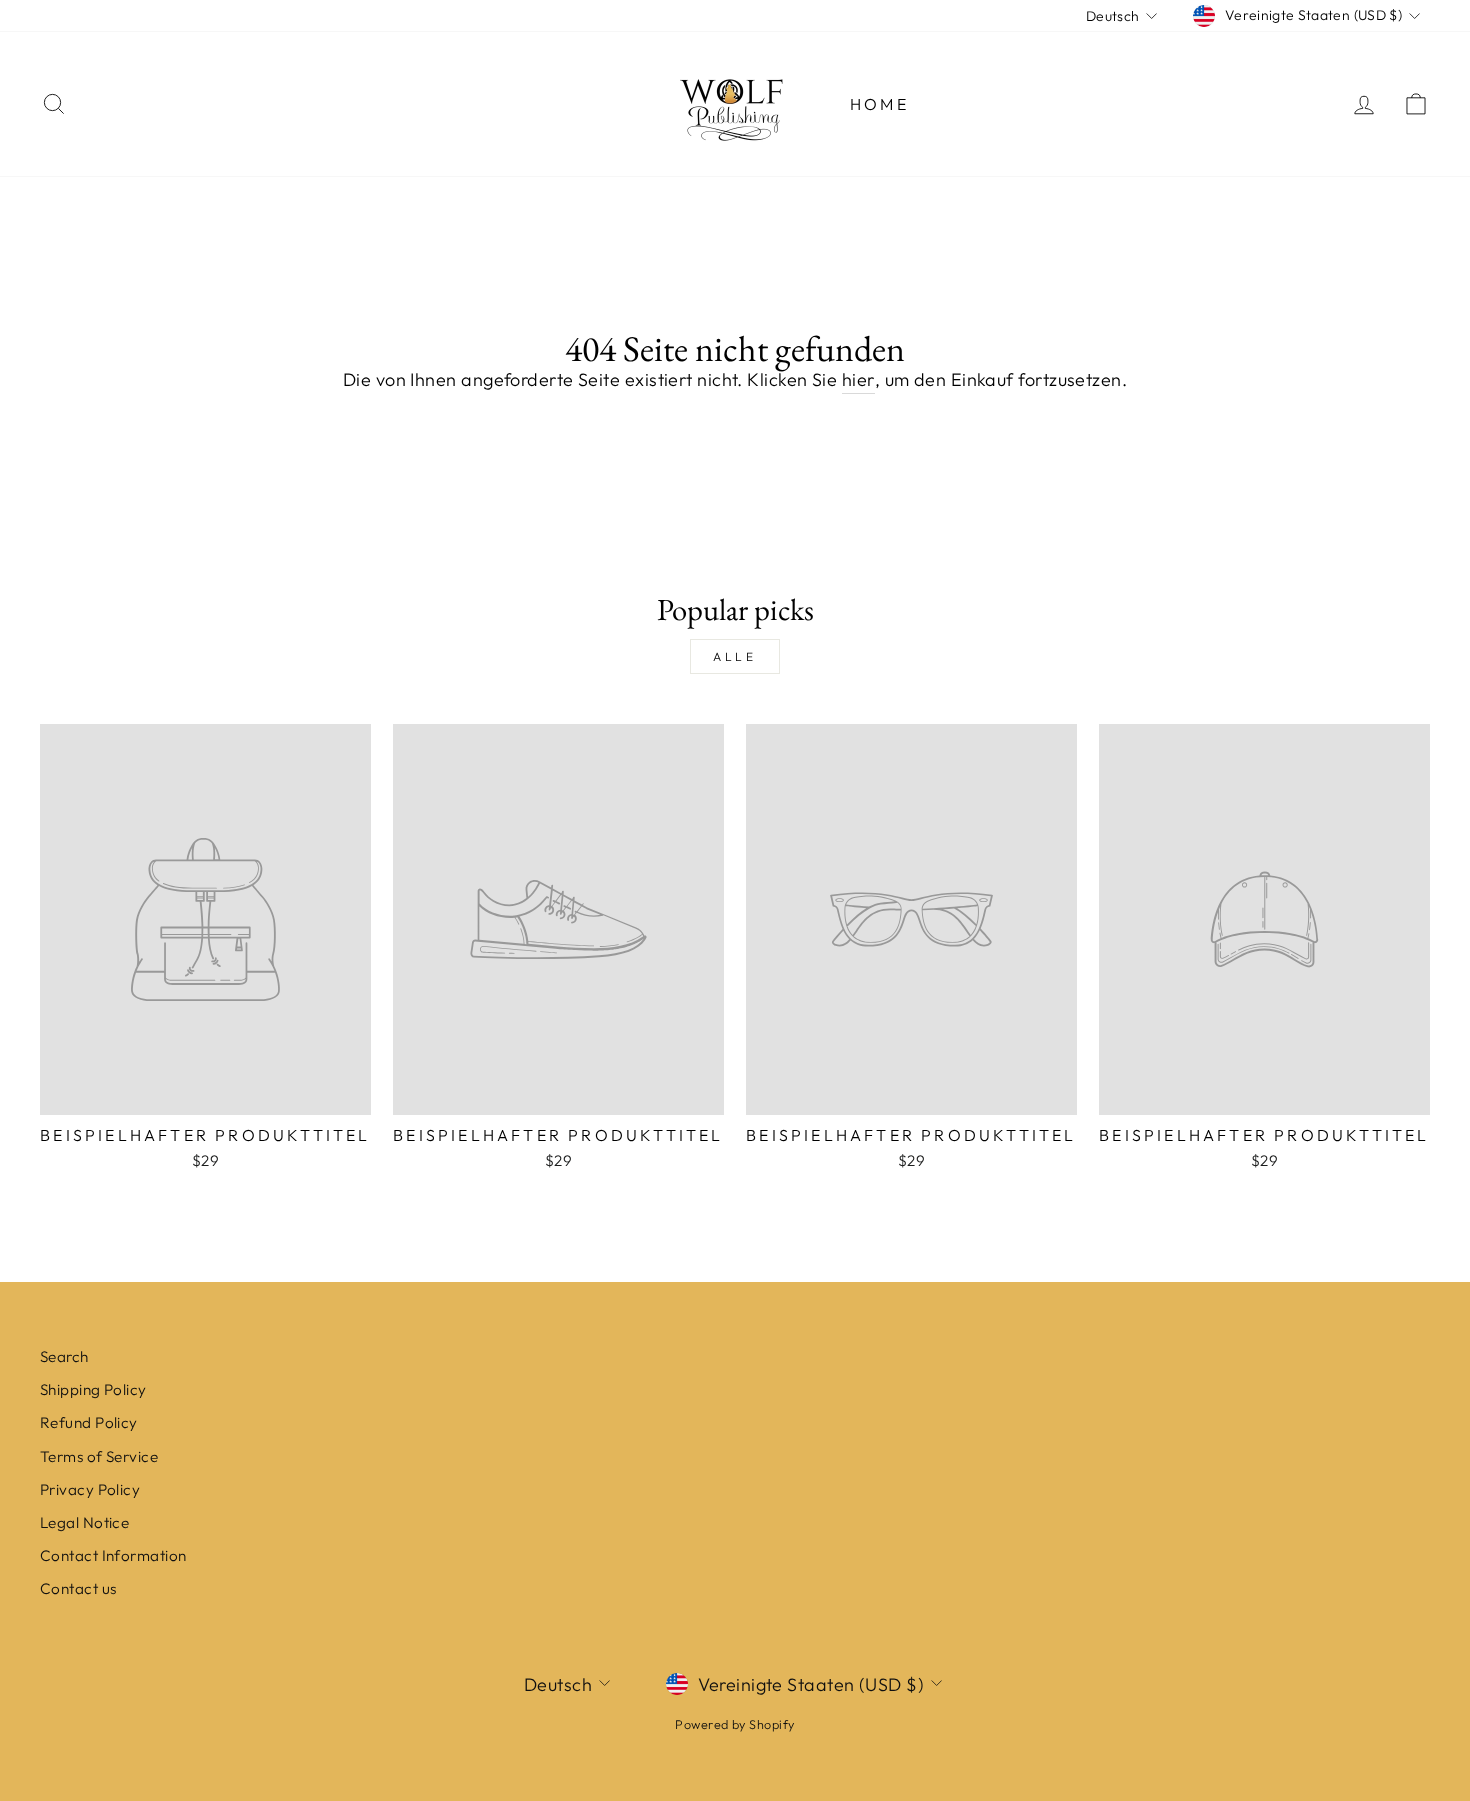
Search (64, 1356)
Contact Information (113, 1555)
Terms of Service (99, 1456)
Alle (734, 656)
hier (858, 379)
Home (879, 104)
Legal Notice (84, 1522)
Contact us (78, 1588)
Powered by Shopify (734, 1724)
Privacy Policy (90, 1489)
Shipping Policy (93, 1389)
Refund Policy (89, 1422)
